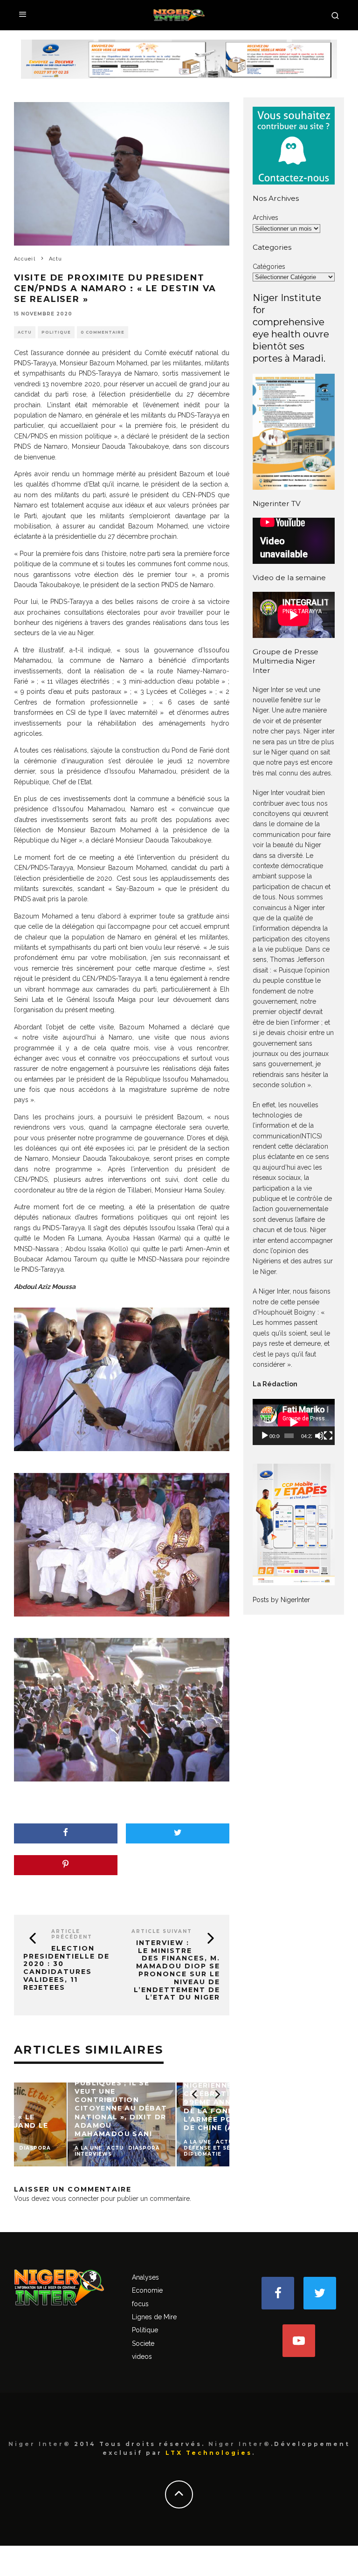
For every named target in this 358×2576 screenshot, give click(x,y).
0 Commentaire (103, 332)
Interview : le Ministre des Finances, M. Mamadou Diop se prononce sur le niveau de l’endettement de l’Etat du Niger (177, 1970)
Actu (25, 332)
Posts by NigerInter (281, 1600)
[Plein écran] (328, 1436)
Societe (143, 2343)
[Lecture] (265, 1436)
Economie (147, 2290)
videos (142, 2357)
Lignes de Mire (154, 2317)
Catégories (269, 267)
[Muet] (319, 1436)
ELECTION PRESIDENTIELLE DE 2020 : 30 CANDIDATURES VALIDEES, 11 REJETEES (66, 1968)
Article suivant (162, 1931)
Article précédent (72, 1934)
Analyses (145, 2277)
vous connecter (75, 2199)
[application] (294, 1422)
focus (140, 2304)
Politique (56, 332)
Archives (265, 218)
